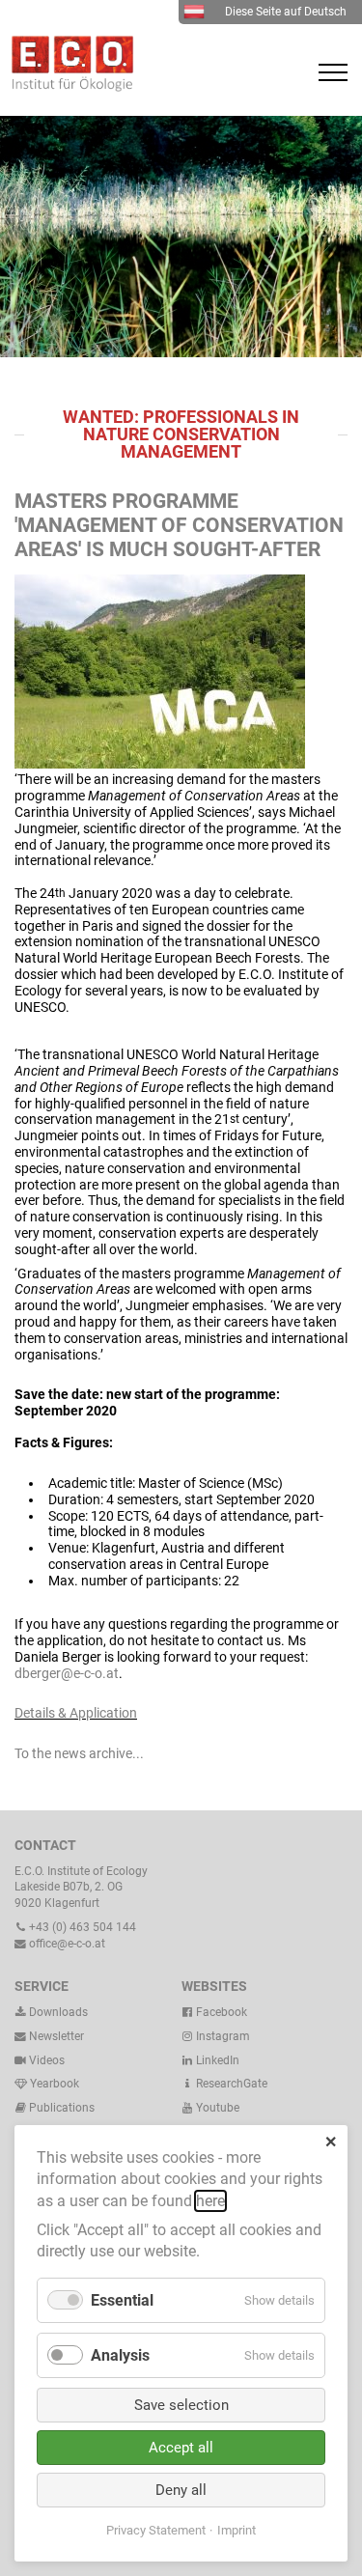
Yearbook (53, 2084)
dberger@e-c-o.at (67, 1673)
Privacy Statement (156, 2530)
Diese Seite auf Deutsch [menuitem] (286, 12)
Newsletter (55, 2036)
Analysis (120, 2355)
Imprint (237, 2530)
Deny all (181, 2490)
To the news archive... (79, 1753)
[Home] (68, 87)
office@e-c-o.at (66, 1944)
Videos (47, 2060)
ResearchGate (230, 2084)
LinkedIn (216, 2060)
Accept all (181, 2448)
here (210, 2201)
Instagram (222, 2036)
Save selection (181, 2405)
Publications (62, 2108)
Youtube (216, 2108)
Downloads (57, 2012)
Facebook (220, 2012)
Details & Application (76, 1713)
